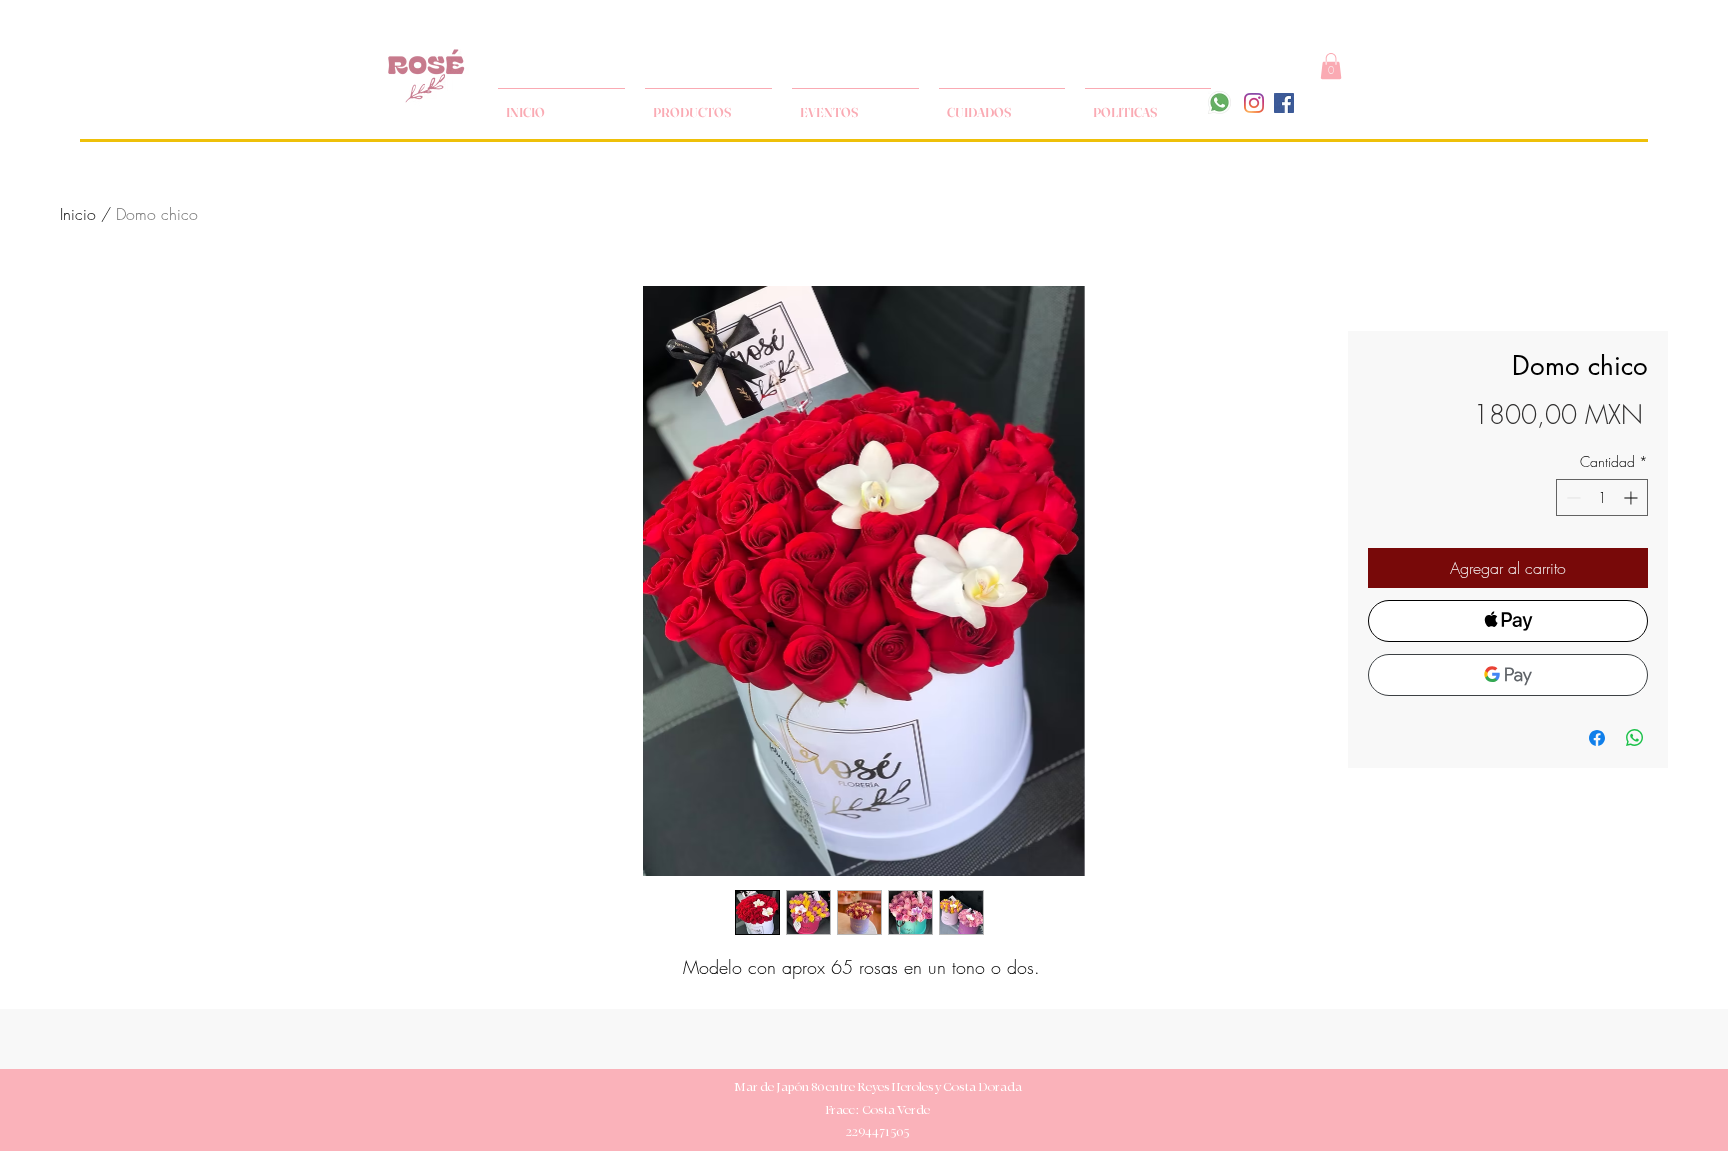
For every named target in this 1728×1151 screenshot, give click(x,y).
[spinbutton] (1602, 497)
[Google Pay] (1508, 675)
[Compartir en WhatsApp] (1635, 738)
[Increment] (1632, 497)
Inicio (78, 214)
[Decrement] (1571, 497)
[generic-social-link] (1254, 103)
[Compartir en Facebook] (1597, 738)
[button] (1331, 66)
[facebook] (1284, 103)
